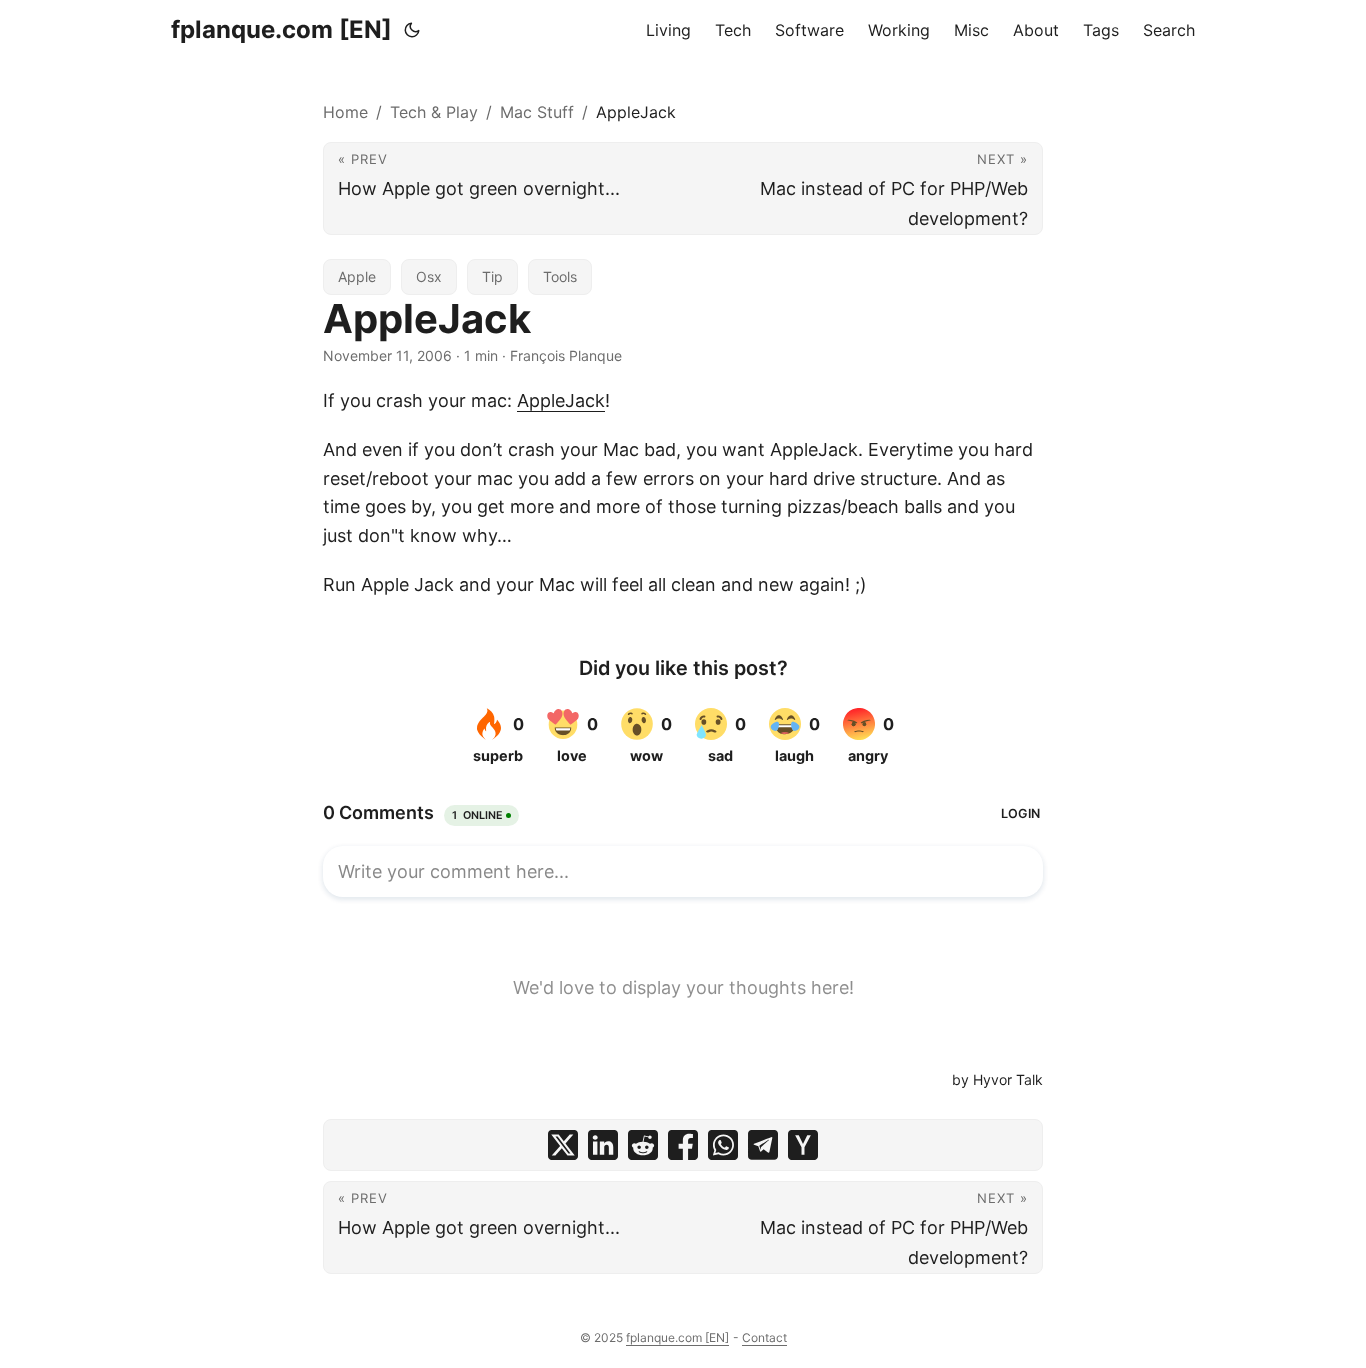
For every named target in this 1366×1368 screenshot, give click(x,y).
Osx (429, 276)
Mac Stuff (537, 112)
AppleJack (561, 400)
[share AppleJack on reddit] (643, 1145)
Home (345, 112)
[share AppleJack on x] (563, 1145)
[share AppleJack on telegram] (763, 1145)
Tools (560, 276)
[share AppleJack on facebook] (683, 1145)
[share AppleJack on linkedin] (603, 1145)
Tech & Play (434, 112)
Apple (357, 276)
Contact (764, 1337)
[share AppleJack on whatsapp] (723, 1145)
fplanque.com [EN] (281, 29)
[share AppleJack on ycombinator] (803, 1145)
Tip (492, 276)
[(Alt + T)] (412, 30)
